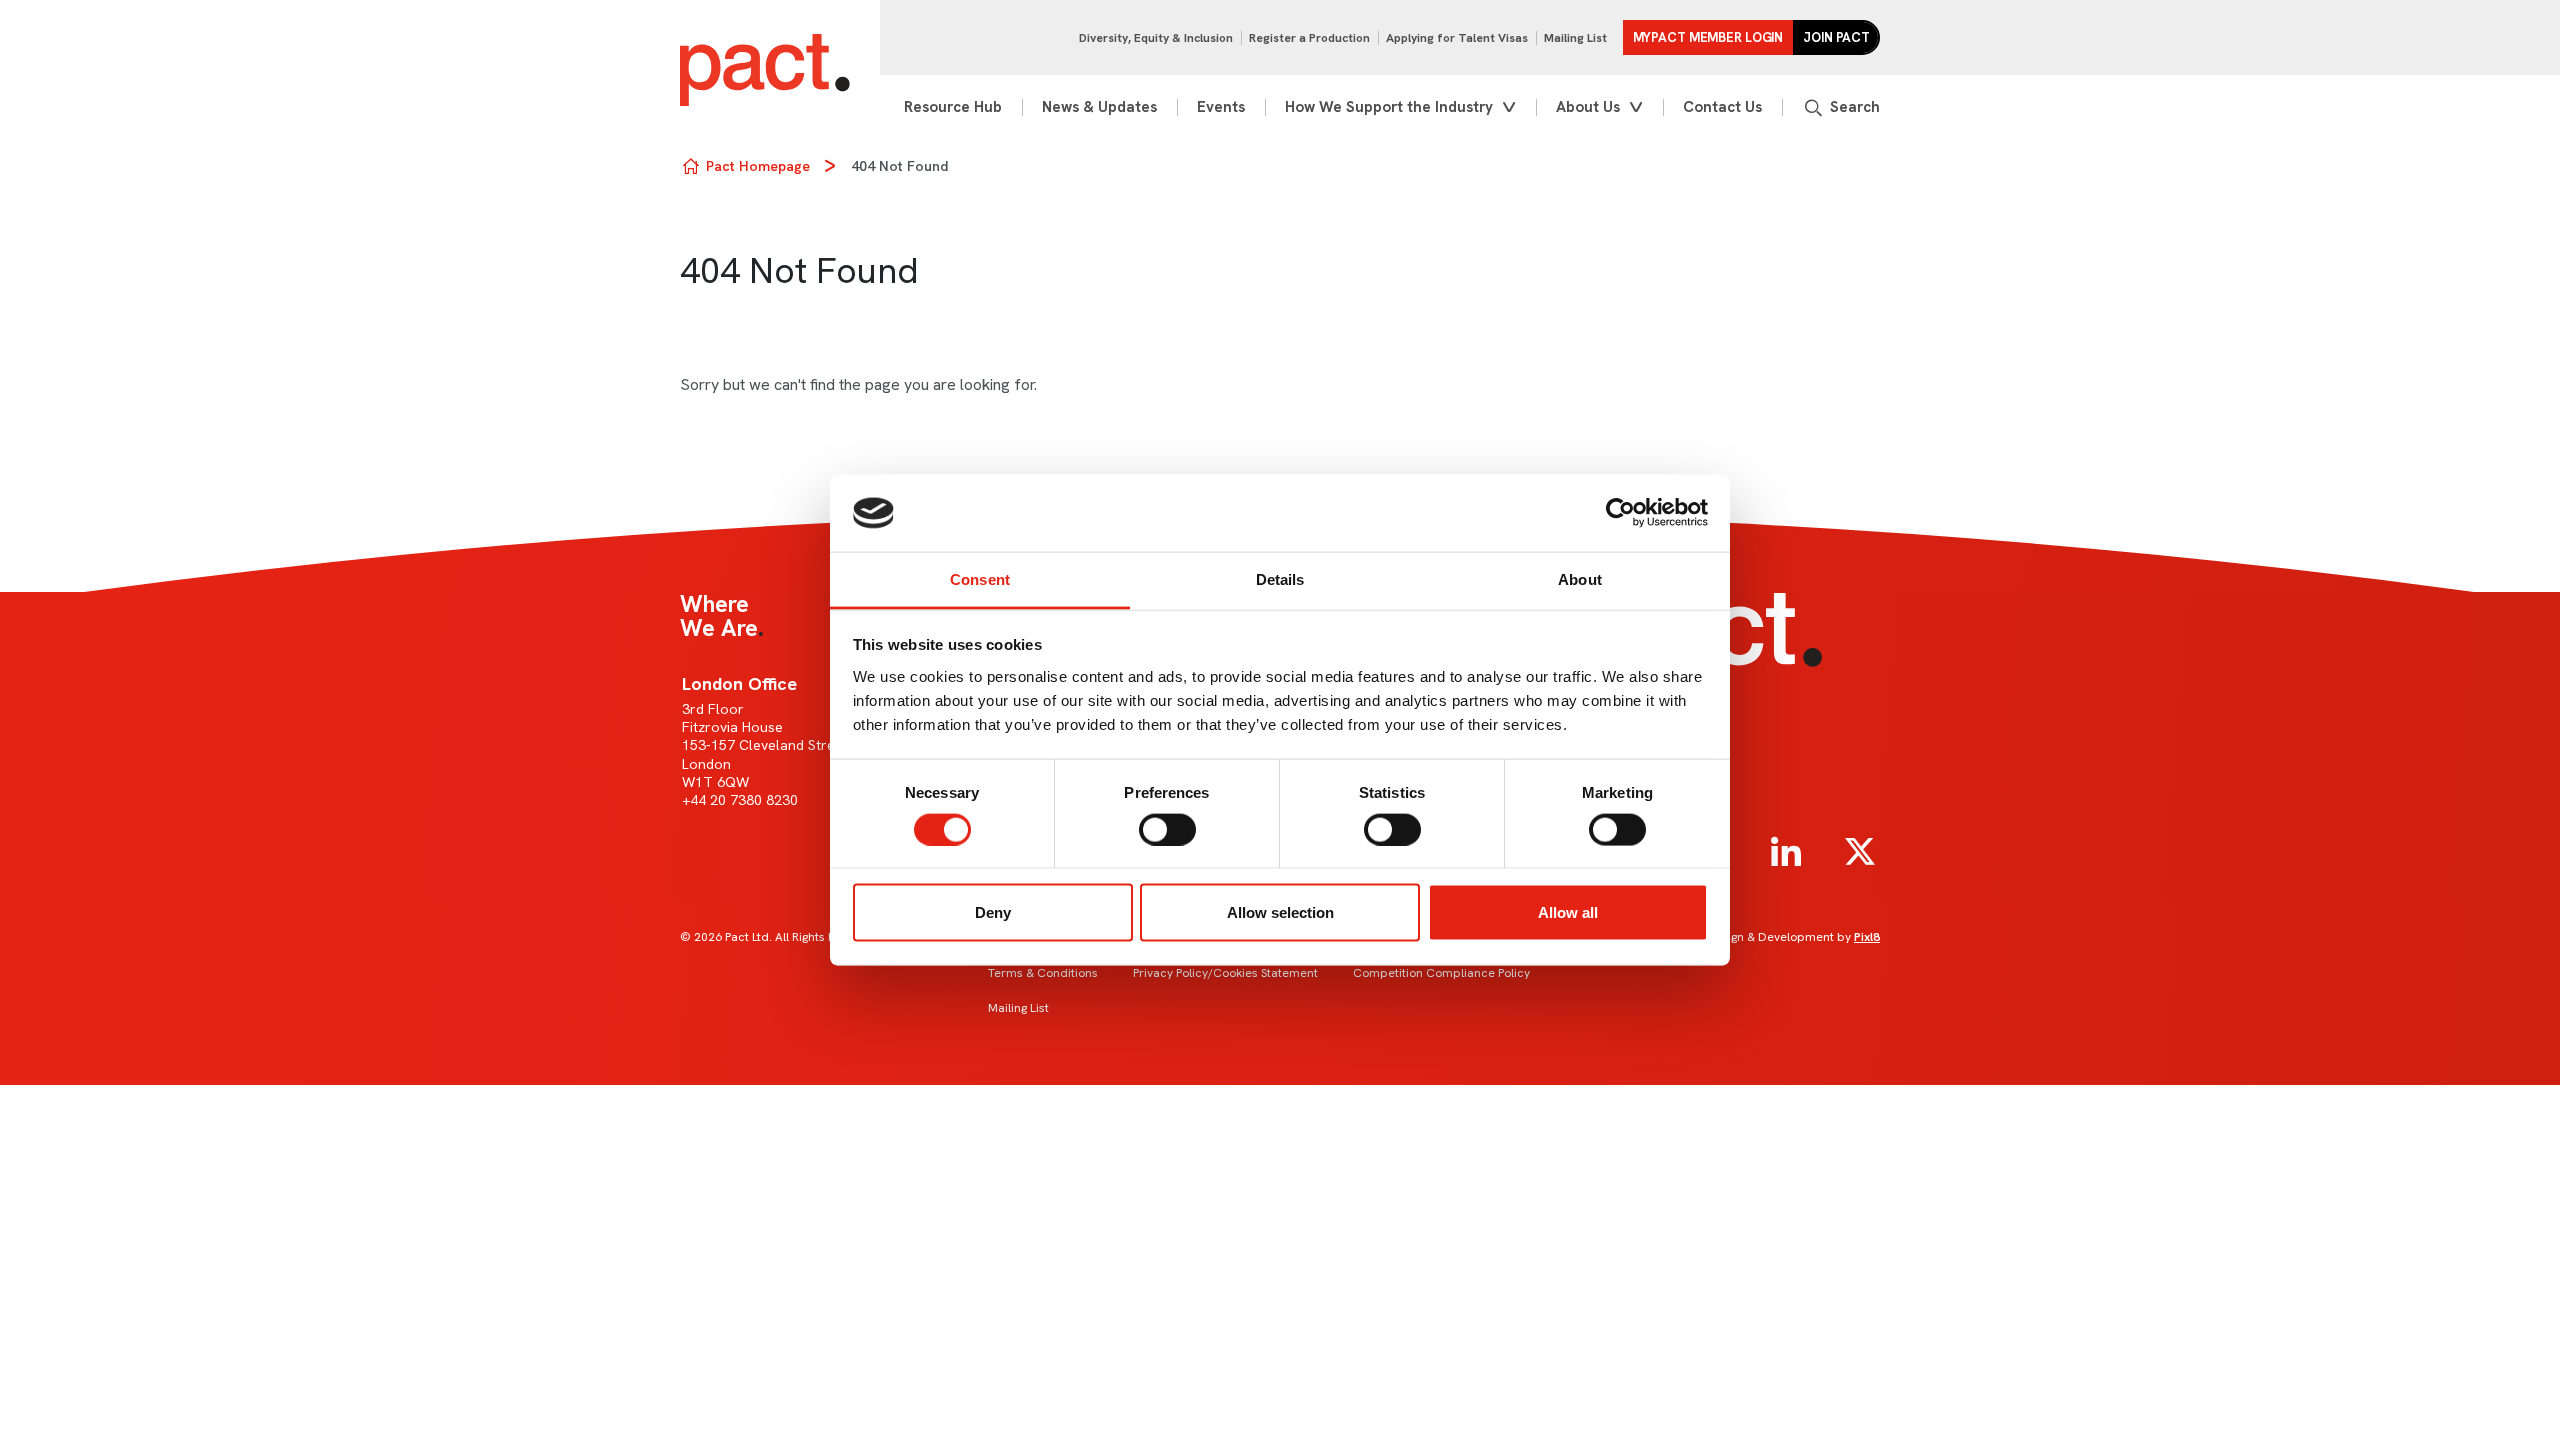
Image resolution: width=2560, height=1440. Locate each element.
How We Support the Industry (1389, 107)
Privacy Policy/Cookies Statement (1225, 973)
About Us (1588, 107)
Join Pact (1836, 37)
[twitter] (1860, 852)
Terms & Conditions (1043, 973)
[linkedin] (1786, 852)
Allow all (1568, 912)
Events (1221, 107)
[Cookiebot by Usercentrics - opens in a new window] (1620, 513)
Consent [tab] (980, 578)
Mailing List (1575, 38)
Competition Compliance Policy (1441, 973)
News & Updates (1099, 107)
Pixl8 (1867, 937)
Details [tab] (1280, 578)
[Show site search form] (1841, 107)
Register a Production (1309, 38)
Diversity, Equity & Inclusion (1156, 38)
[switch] (1167, 829)
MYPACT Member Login (1708, 37)
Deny (993, 912)
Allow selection (1280, 912)
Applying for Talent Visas (1457, 38)
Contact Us (1722, 107)
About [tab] (1580, 578)
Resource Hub (953, 107)
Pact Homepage (758, 166)
